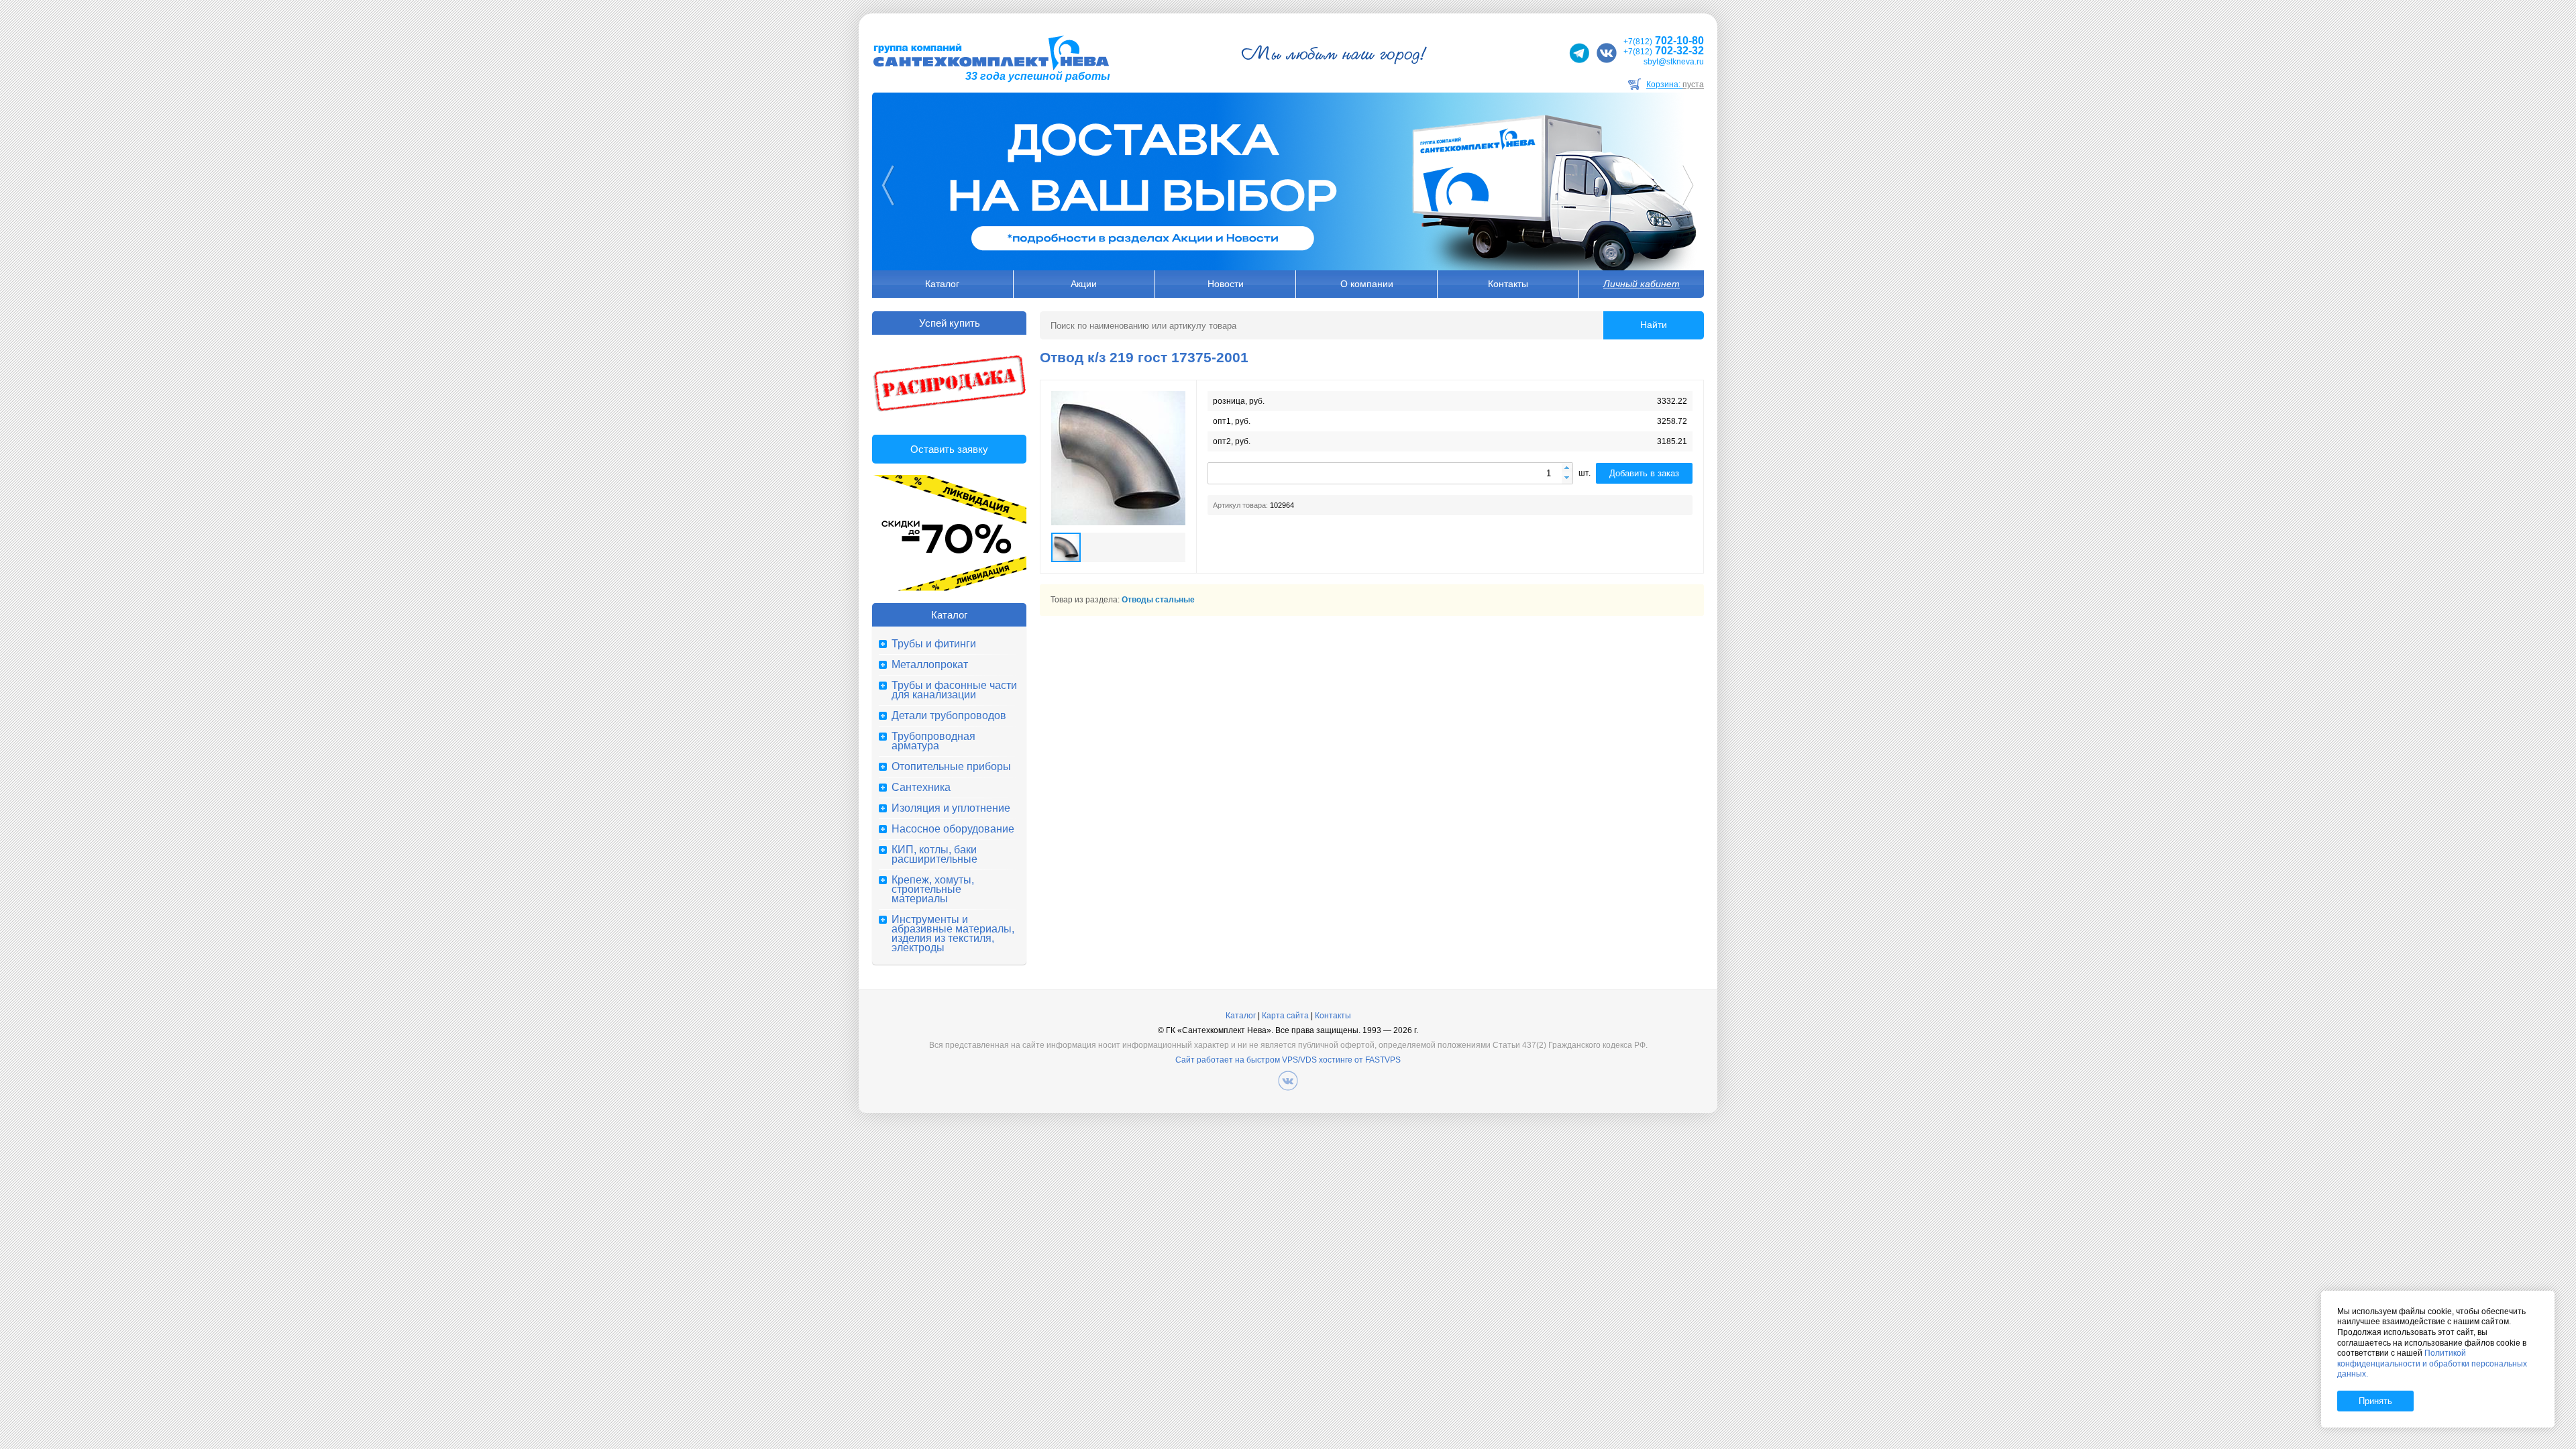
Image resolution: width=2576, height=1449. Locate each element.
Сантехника (921, 788)
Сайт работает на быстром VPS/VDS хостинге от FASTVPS (1288, 1060)
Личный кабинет (1642, 284)
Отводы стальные (1158, 600)
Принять (2375, 1401)
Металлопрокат (930, 665)
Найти (1654, 325)
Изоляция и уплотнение (951, 808)
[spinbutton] (1390, 473)
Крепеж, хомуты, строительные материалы (933, 890)
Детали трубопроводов (949, 716)
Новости (1226, 284)
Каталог (942, 284)
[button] (1567, 469)
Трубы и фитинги (934, 644)
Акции (1084, 284)
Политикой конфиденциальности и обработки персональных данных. (2432, 1363)
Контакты (1508, 284)
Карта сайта (1285, 1016)
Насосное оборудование (953, 829)
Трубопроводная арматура (933, 741)
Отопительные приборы (951, 767)
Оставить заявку (949, 449)
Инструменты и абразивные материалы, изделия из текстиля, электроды (953, 934)
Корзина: (1675, 85)
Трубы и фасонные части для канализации (954, 690)
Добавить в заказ (1644, 473)
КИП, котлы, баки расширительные (934, 855)
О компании (1367, 284)
